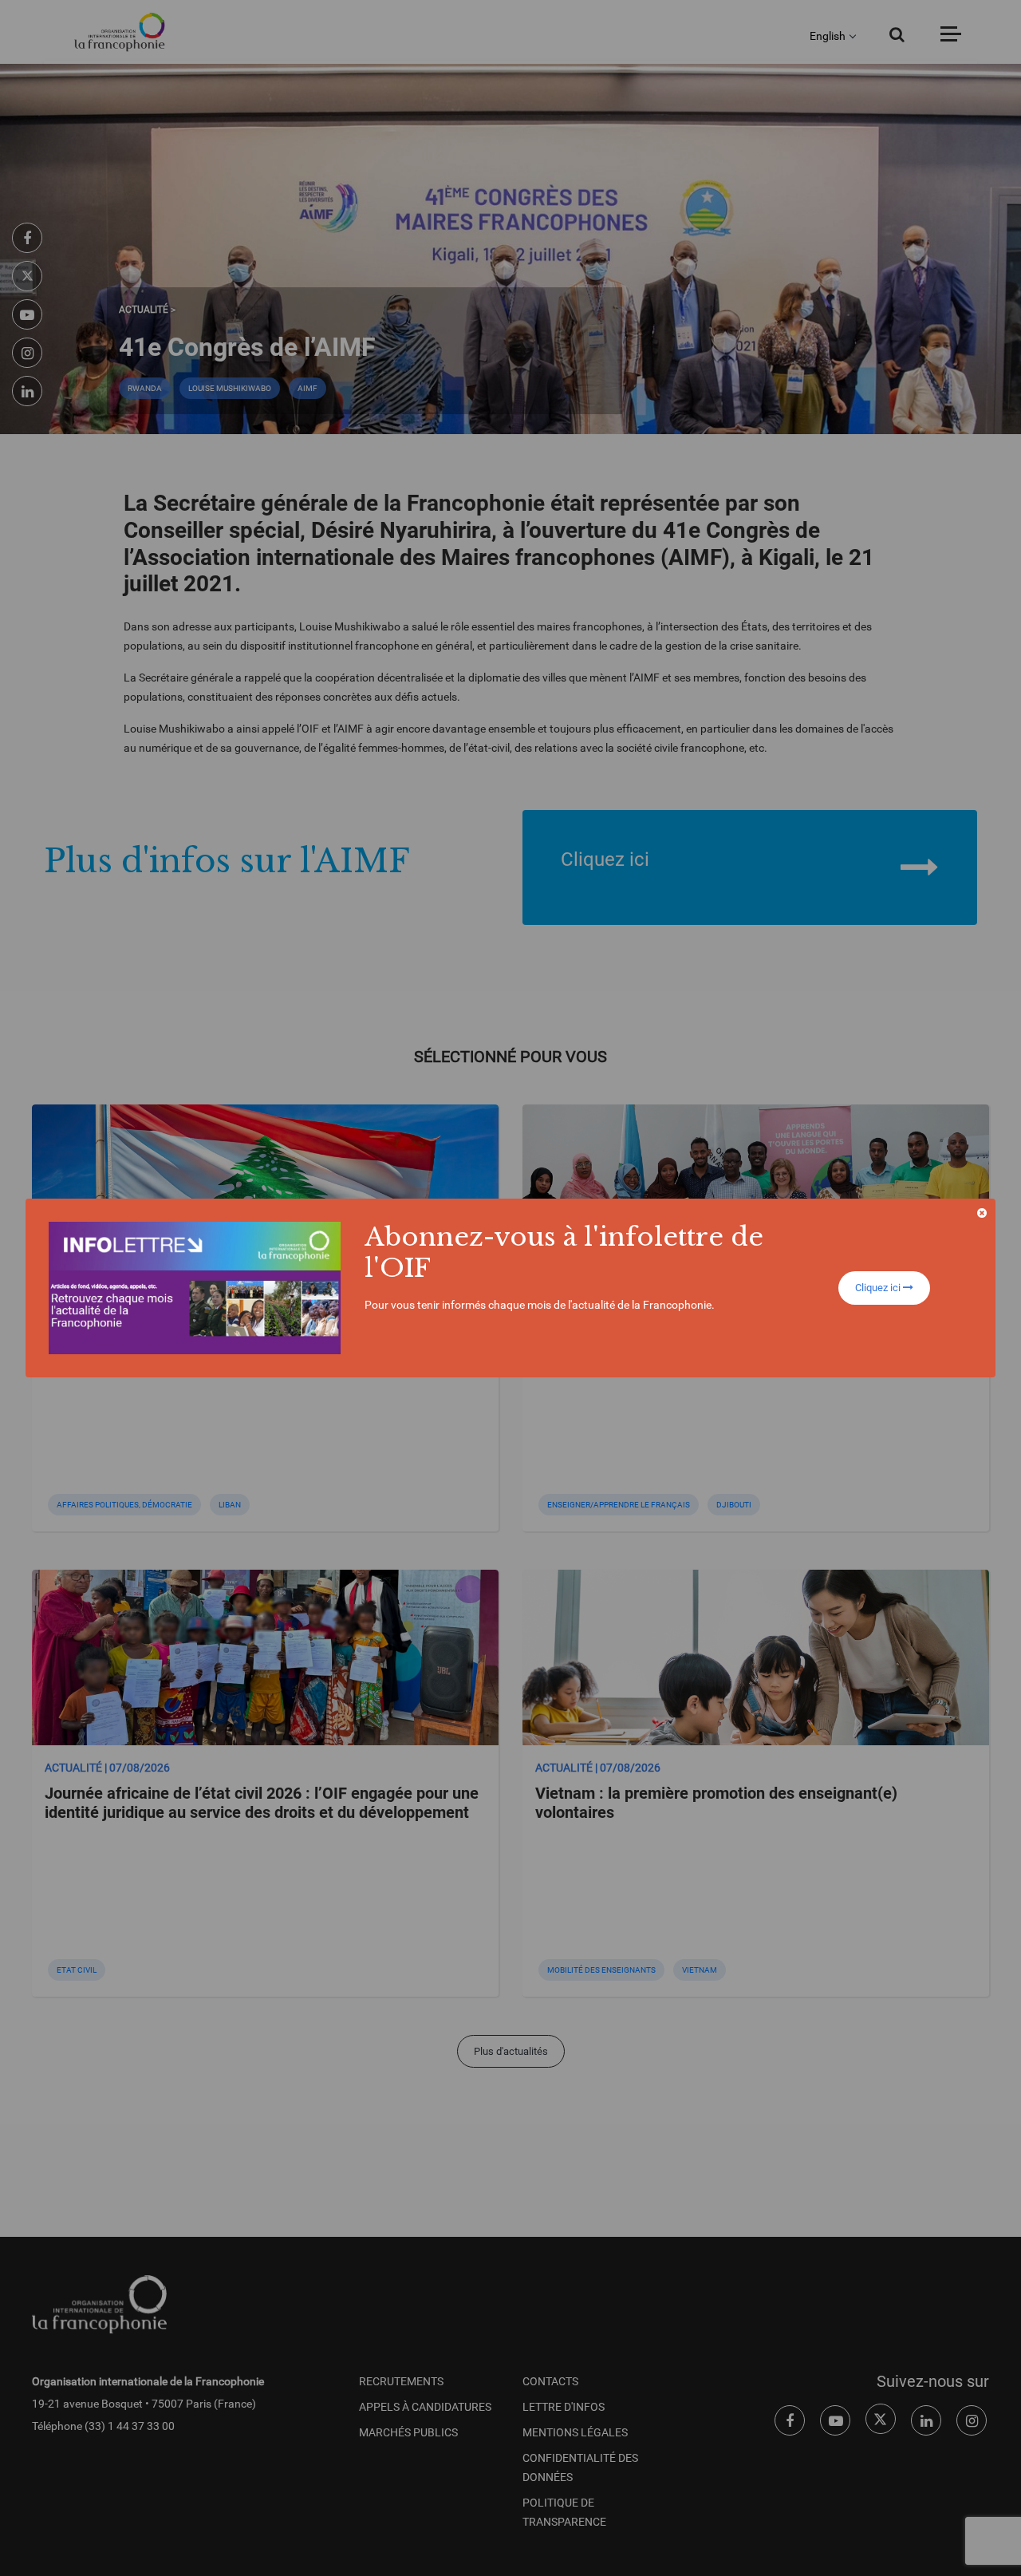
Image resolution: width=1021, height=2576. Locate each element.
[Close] (982, 1213)
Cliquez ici (879, 1288)
